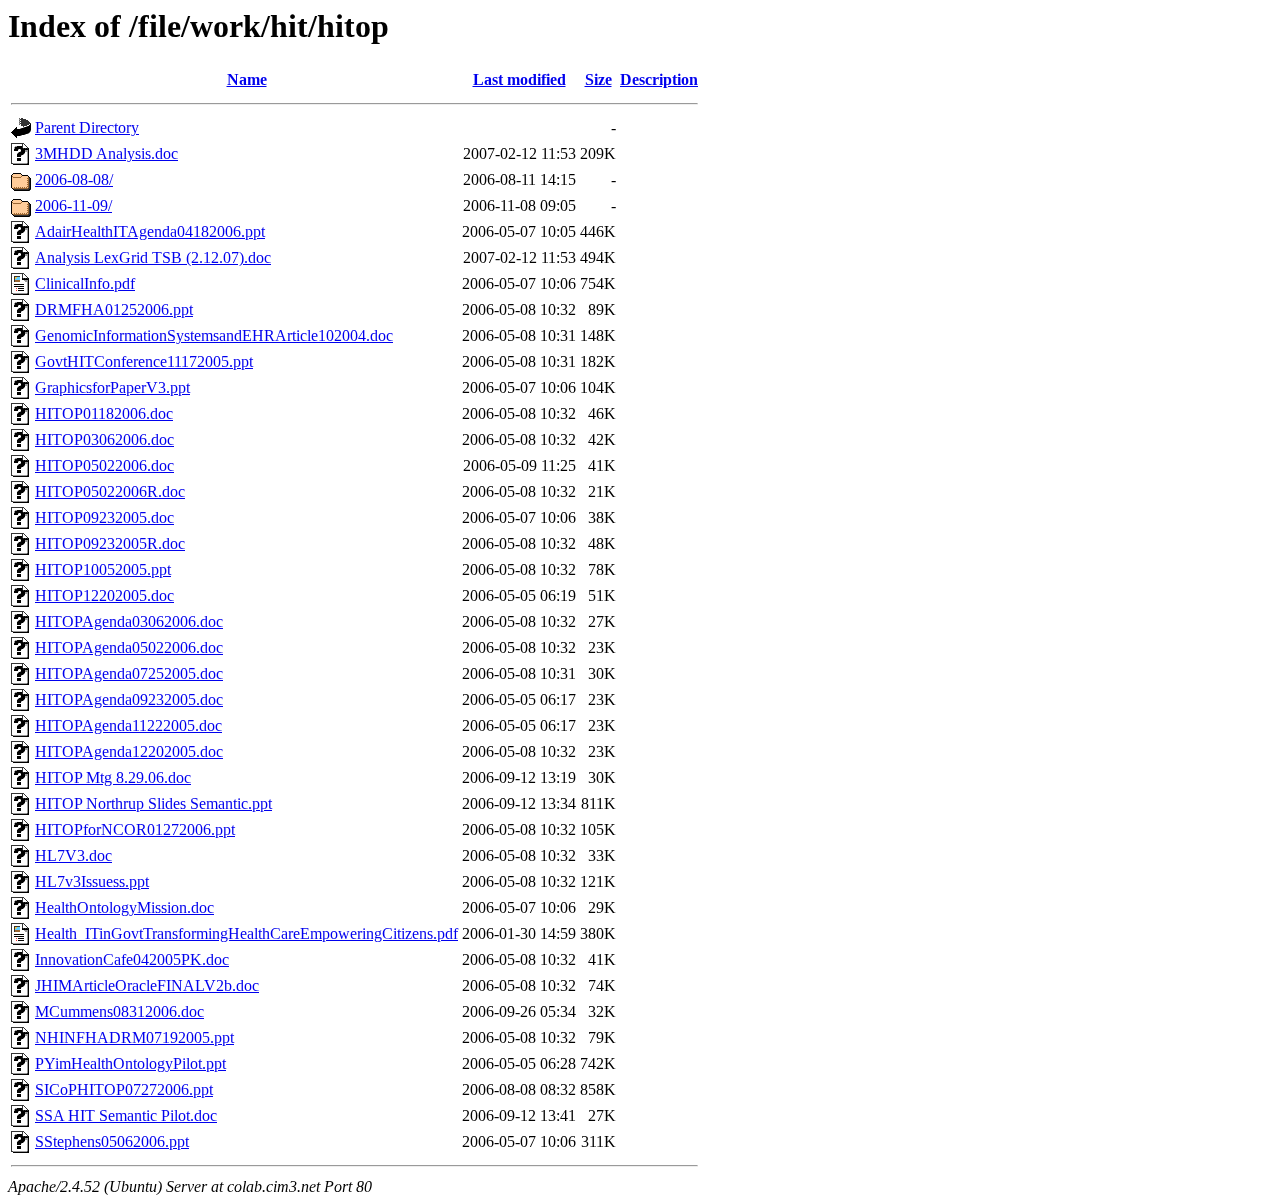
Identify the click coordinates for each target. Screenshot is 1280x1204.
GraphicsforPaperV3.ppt (112, 387)
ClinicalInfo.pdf (85, 283)
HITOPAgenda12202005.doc (129, 751)
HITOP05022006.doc (104, 465)
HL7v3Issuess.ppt (92, 881)
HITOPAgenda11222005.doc (128, 725)
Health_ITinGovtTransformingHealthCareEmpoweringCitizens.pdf (246, 933)
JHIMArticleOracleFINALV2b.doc (147, 985)
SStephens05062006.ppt (112, 1141)
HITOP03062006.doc (104, 439)
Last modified (519, 79)
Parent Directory (87, 127)
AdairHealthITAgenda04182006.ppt (150, 231)
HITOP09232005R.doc (110, 543)
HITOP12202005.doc (104, 595)
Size (598, 79)
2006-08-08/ (74, 179)
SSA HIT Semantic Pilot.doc (126, 1115)
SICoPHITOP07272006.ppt (124, 1089)
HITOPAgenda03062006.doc (129, 621)
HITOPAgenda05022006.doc (129, 647)
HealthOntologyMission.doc (124, 907)
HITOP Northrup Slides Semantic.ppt (153, 803)
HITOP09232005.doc (104, 517)
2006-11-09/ (73, 205)
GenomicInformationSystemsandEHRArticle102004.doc (214, 335)
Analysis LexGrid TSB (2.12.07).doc (153, 257)
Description (659, 79)
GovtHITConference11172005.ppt (144, 361)
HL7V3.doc (73, 855)
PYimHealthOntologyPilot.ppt (130, 1063)
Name (247, 79)
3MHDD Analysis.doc (106, 153)
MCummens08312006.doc (119, 1011)
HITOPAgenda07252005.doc (129, 673)
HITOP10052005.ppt (103, 569)
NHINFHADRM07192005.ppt (134, 1037)
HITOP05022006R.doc (110, 491)
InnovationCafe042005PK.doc (132, 959)
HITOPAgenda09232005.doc (129, 699)
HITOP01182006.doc (104, 413)
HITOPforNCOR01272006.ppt (135, 829)
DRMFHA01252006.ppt (114, 309)
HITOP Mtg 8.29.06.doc (113, 777)
